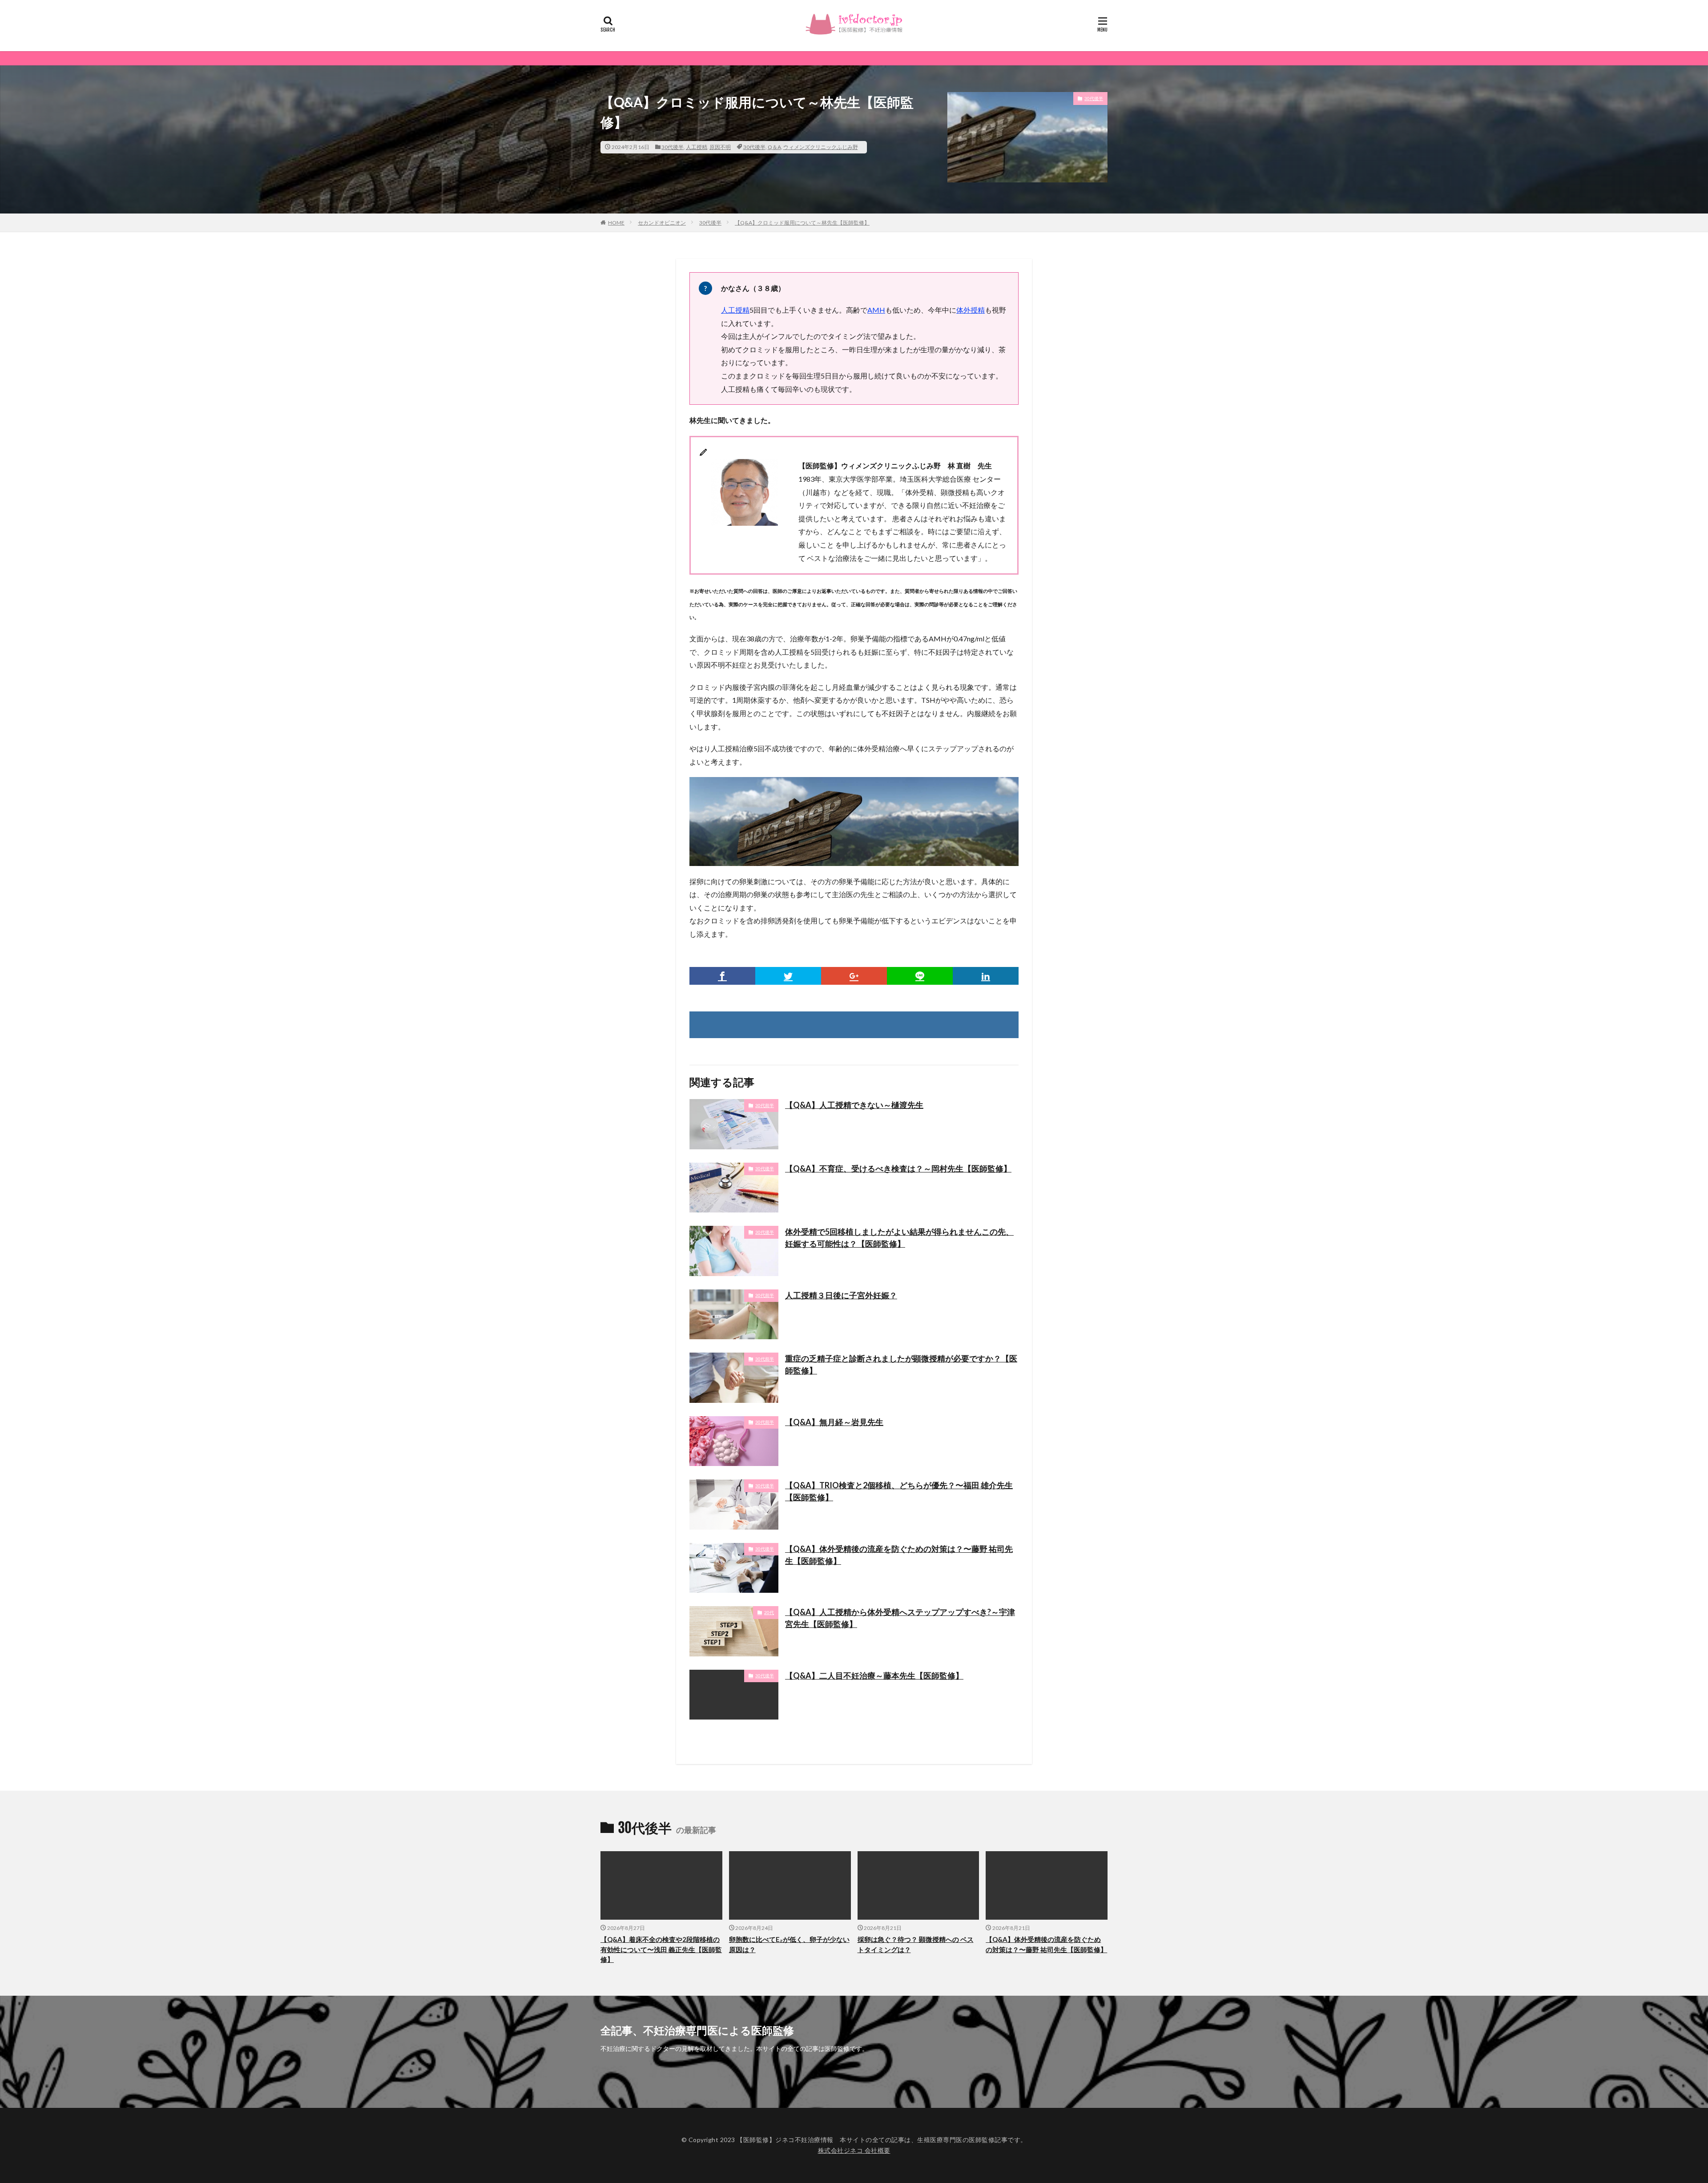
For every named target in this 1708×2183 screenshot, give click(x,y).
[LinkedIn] (986, 976)
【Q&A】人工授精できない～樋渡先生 (854, 1105)
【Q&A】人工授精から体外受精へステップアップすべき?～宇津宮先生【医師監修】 (900, 1618)
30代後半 (673, 147)
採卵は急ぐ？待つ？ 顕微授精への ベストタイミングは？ (916, 1944)
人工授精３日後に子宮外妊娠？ (841, 1295)
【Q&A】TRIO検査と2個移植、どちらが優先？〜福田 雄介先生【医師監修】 (899, 1491)
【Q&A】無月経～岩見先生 (834, 1422)
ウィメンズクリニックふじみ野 (821, 147)
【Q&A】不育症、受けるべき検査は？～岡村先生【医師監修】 (898, 1168)
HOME (616, 223)
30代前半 (765, 1105)
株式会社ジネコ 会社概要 (854, 2150)
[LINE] (920, 976)
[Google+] (854, 976)
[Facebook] (722, 976)
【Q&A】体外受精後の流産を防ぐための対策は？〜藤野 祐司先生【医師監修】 (899, 1555)
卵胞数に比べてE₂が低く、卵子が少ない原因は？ (789, 1944)
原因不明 (720, 147)
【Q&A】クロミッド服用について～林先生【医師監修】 (802, 223)
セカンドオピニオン (662, 223)
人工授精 (697, 147)
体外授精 (971, 310)
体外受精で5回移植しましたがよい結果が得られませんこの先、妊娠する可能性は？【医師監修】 (899, 1238)
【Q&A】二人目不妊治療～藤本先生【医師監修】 (874, 1676)
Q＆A (774, 147)
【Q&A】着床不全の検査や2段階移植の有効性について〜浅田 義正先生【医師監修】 (661, 1949)
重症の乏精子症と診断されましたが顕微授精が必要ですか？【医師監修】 (901, 1364)
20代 (769, 1612)
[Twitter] (788, 976)
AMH (876, 310)
